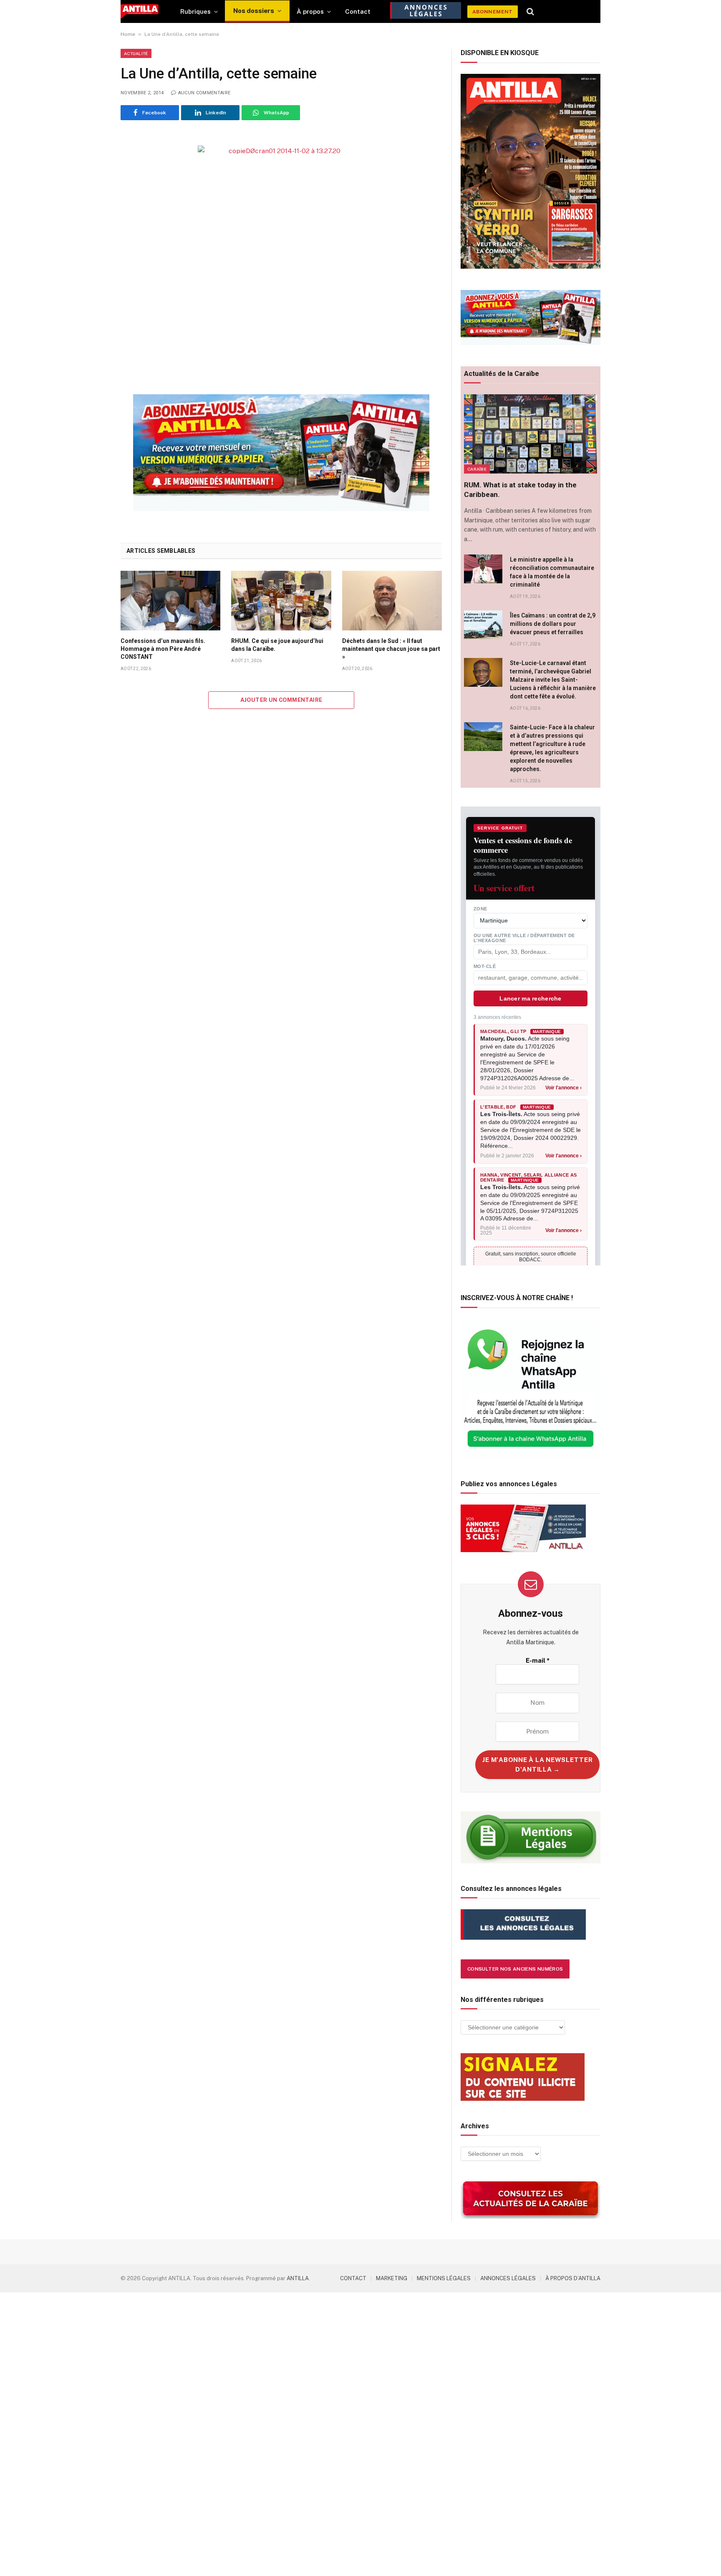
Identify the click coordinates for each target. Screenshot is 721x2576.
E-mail (538, 1660)
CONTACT (353, 2278)
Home (128, 34)
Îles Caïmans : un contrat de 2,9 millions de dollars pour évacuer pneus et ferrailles (553, 624)
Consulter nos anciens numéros (515, 1969)
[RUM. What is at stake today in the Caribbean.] (531, 434)
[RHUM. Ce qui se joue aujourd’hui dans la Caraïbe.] (281, 600)
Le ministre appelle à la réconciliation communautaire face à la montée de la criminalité (552, 572)
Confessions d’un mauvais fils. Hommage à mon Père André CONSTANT (163, 649)
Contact (358, 11)
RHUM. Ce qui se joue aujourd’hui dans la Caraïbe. (277, 645)
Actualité (136, 53)
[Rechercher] (531, 12)
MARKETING (392, 2278)
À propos (310, 11)
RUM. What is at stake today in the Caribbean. (520, 490)
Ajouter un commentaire (281, 700)
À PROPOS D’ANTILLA (573, 2278)
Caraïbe (477, 469)
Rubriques (195, 11)
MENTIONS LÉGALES (444, 2278)
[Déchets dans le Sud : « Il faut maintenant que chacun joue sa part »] (392, 600)
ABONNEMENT (493, 12)
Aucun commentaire (204, 93)
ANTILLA (298, 2278)
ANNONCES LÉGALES (508, 2278)
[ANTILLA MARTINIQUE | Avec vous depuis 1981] (140, 11)
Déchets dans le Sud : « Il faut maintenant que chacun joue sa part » (391, 649)
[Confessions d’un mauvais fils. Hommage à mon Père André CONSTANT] (170, 600)
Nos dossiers (254, 11)
